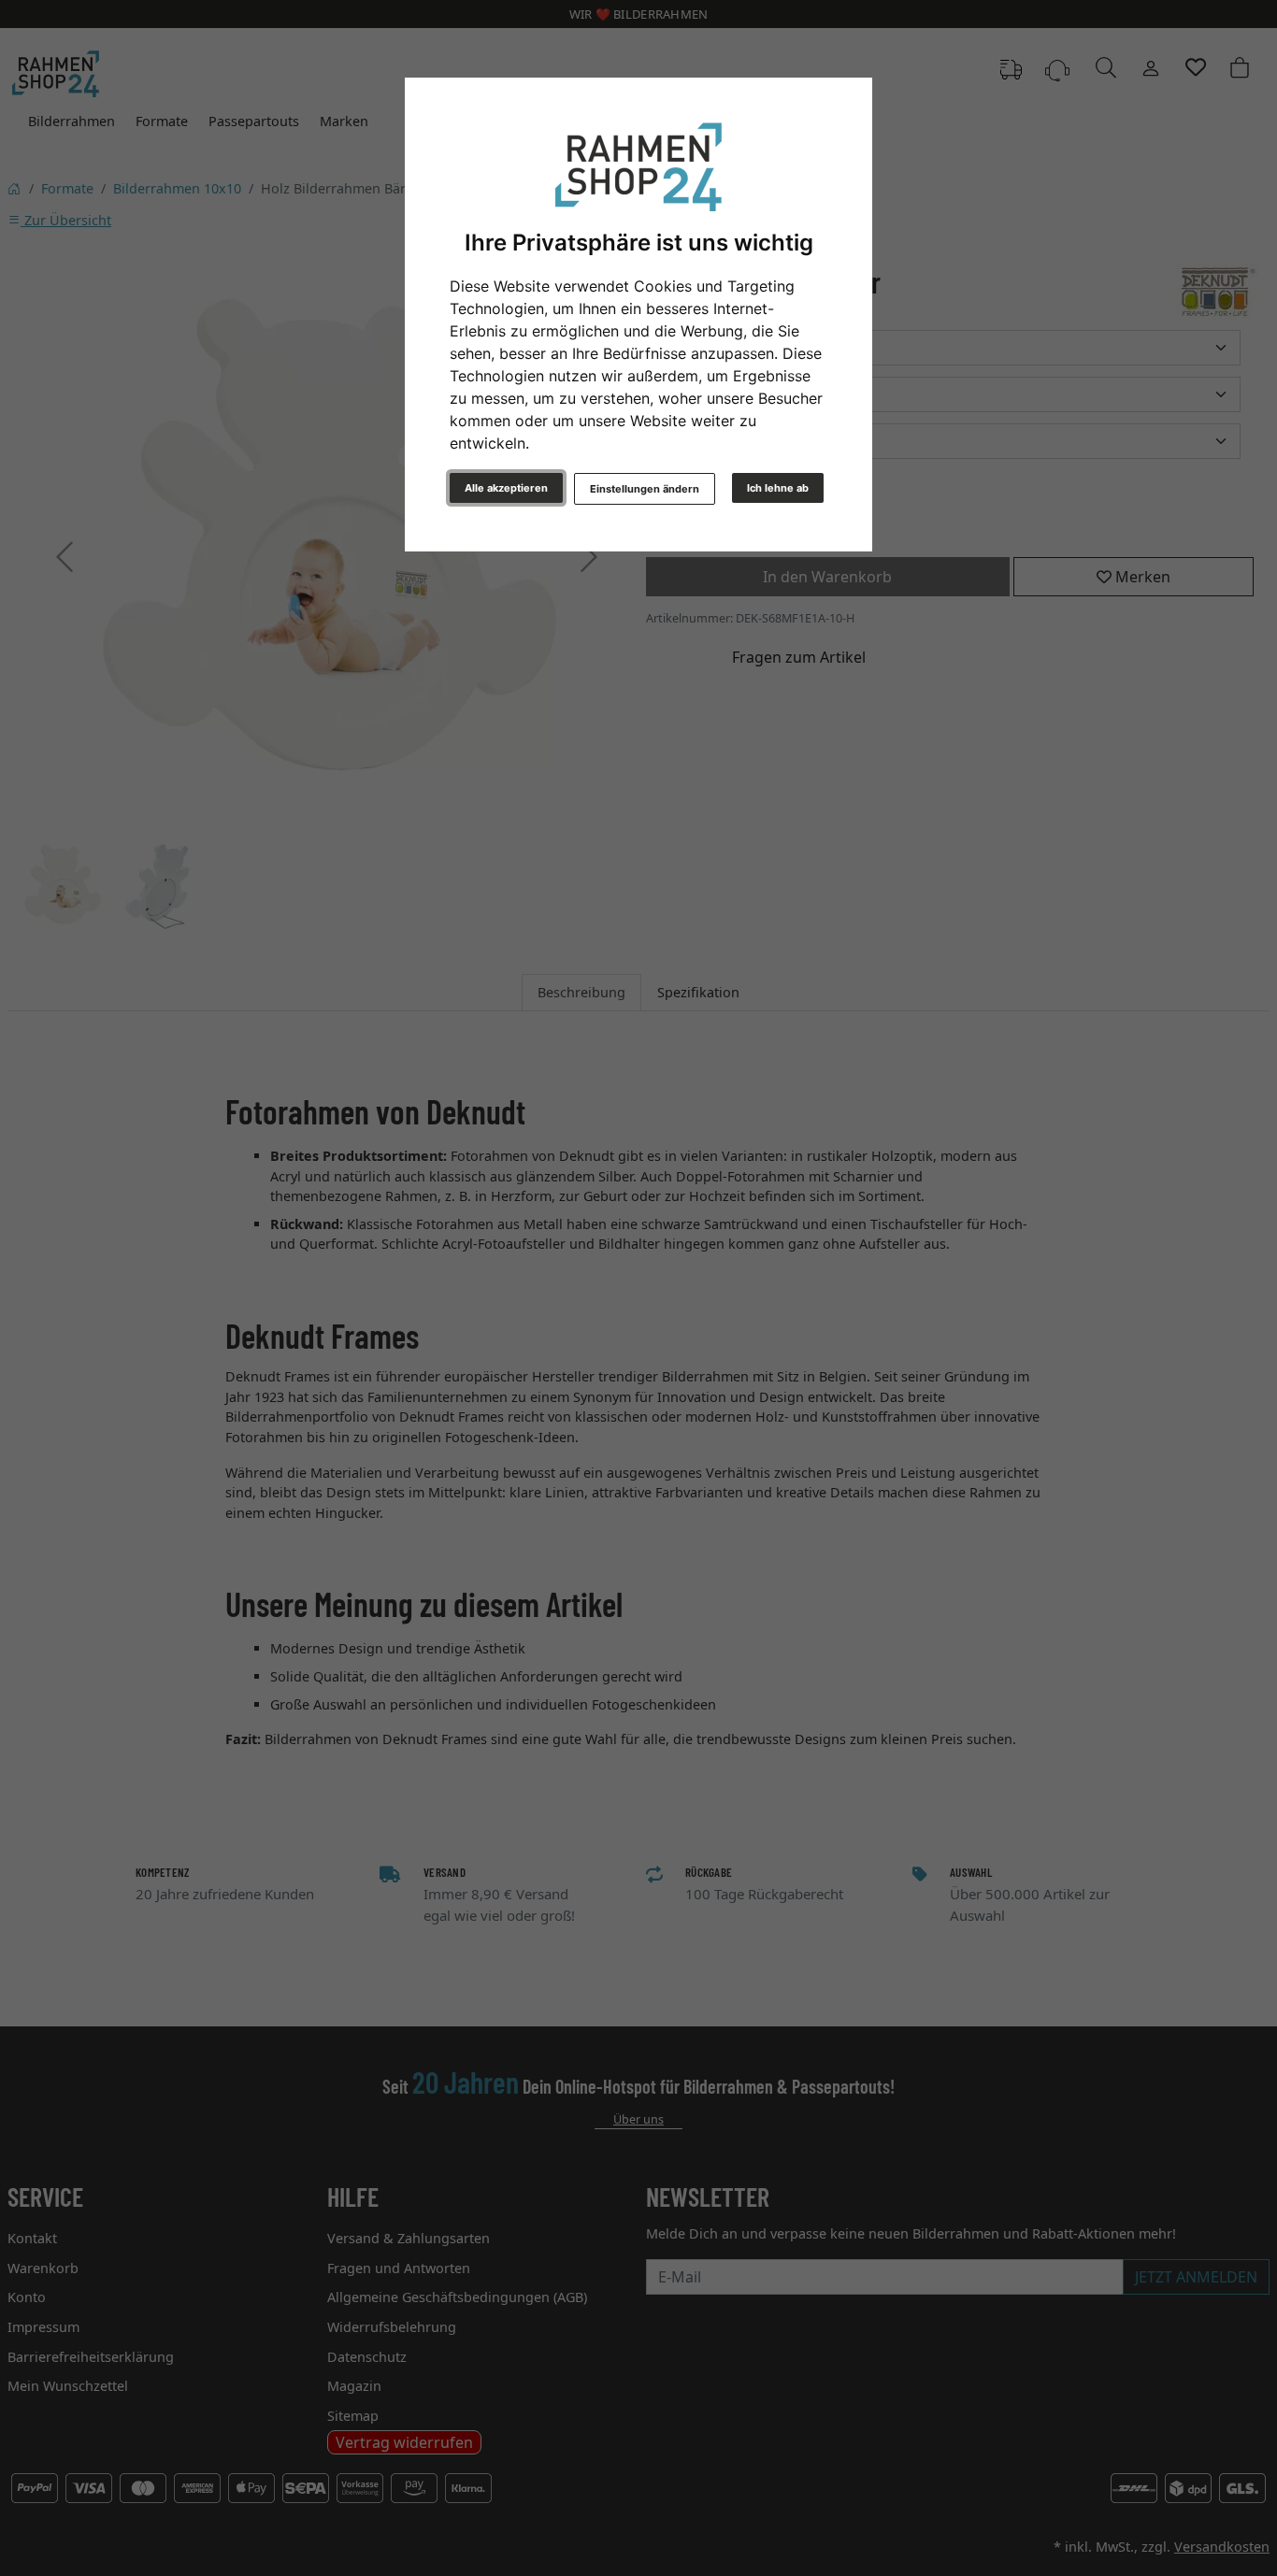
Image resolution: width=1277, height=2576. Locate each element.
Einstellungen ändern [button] (645, 489)
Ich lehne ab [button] (778, 488)
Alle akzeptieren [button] (506, 488)
